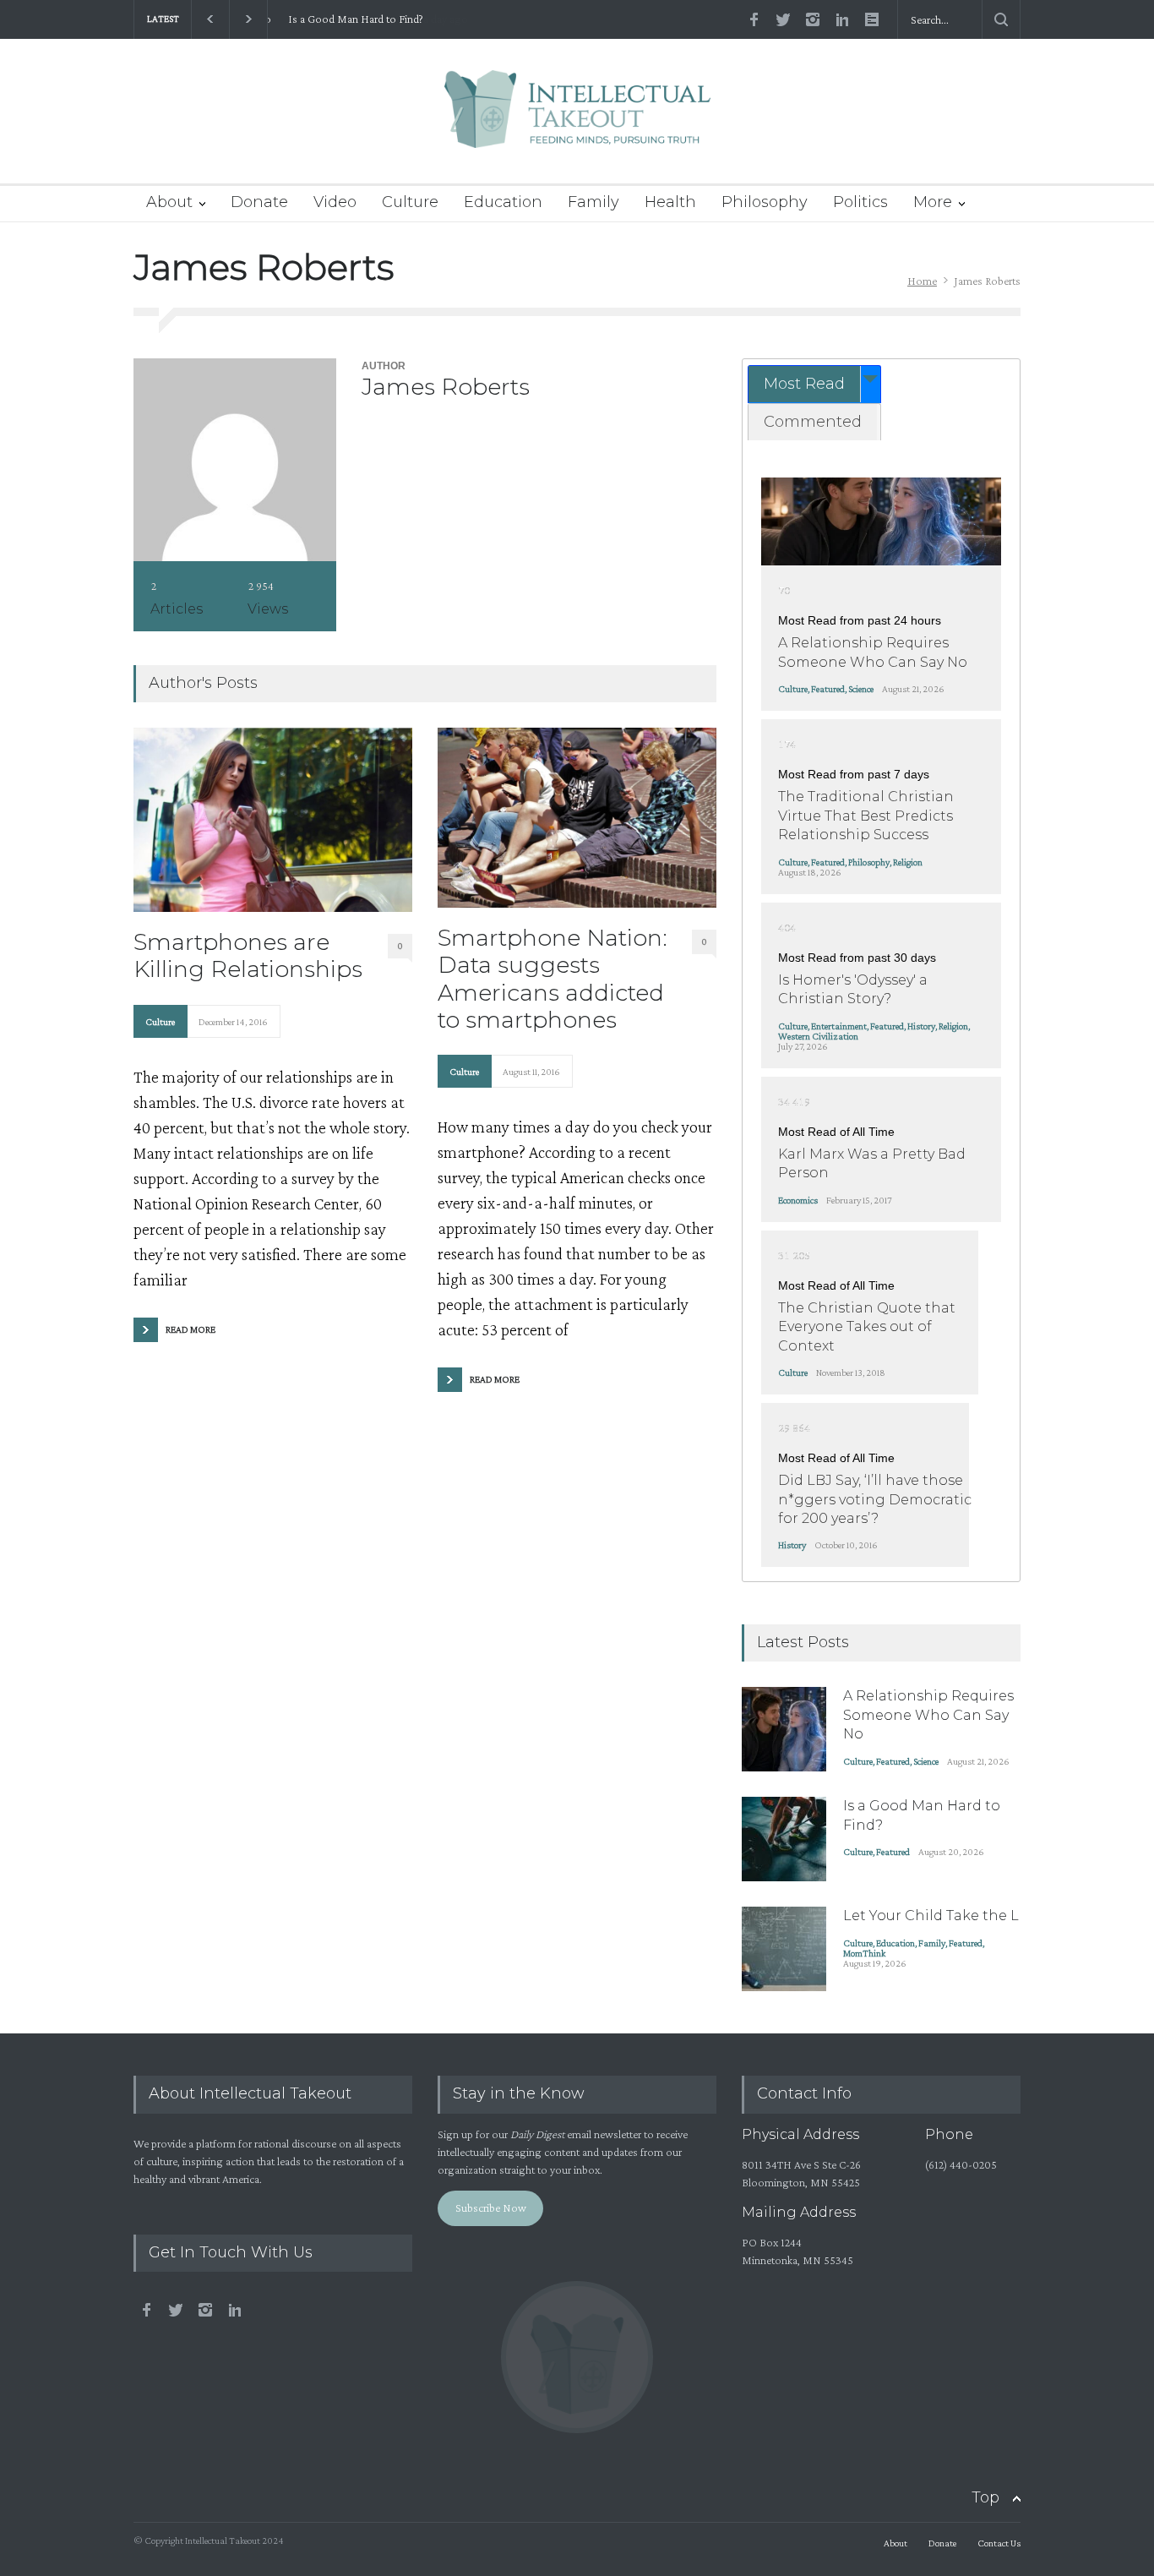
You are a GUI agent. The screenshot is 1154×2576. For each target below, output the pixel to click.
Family (593, 202)
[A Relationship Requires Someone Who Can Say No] (881, 521)
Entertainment (839, 1026)
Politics (860, 202)
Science (861, 689)
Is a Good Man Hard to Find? (348, 19)
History (921, 1026)
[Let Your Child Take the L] (784, 1949)
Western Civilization (818, 1036)
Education (503, 202)
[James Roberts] (235, 460)
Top (985, 2497)
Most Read (804, 384)
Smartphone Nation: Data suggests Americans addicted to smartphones (553, 979)
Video (335, 202)
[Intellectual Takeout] (577, 120)
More (933, 202)
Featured (828, 689)
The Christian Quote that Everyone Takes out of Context (867, 1327)
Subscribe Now (491, 2208)
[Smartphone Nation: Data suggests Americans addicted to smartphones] (577, 817)
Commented (813, 422)
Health (670, 202)
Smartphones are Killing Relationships (248, 956)
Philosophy (765, 202)
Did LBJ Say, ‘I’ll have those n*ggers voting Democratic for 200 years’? (875, 1499)
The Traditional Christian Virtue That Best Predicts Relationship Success (866, 816)
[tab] (814, 384)
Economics (798, 1200)
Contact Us (999, 2543)
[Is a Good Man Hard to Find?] (784, 1839)
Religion (908, 862)
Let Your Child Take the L (931, 1916)
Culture (410, 202)
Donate (259, 202)
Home (922, 281)
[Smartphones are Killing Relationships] (273, 819)
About (169, 202)
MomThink (864, 1953)
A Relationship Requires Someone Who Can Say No (928, 1715)
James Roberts (446, 387)
